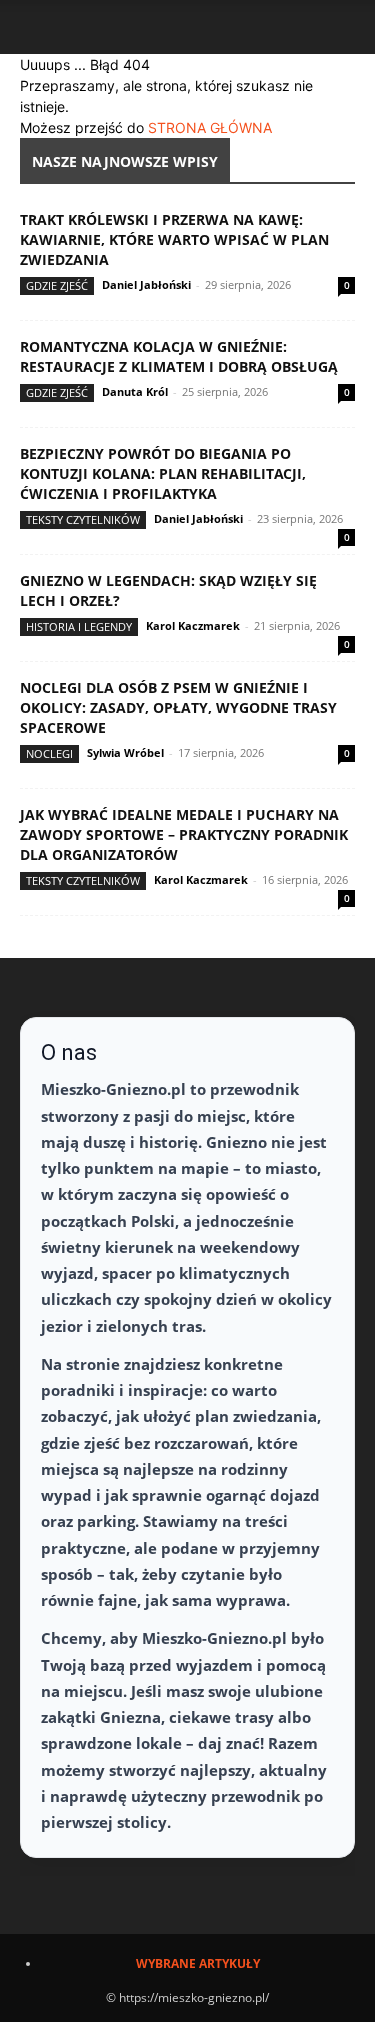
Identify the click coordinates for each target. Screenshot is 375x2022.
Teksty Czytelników (83, 519)
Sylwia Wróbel (125, 752)
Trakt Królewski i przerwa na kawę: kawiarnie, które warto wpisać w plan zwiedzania (174, 239)
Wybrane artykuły (198, 1963)
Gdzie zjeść (57, 285)
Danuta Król (135, 391)
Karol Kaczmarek (193, 625)
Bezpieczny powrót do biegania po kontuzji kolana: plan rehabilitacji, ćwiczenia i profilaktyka (163, 473)
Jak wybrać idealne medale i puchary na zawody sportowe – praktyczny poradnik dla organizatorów (184, 834)
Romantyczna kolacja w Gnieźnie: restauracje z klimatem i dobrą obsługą (179, 356)
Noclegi (49, 753)
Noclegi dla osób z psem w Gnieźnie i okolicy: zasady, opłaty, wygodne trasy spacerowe (178, 707)
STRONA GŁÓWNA (210, 127)
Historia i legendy (79, 626)
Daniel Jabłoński (146, 284)
